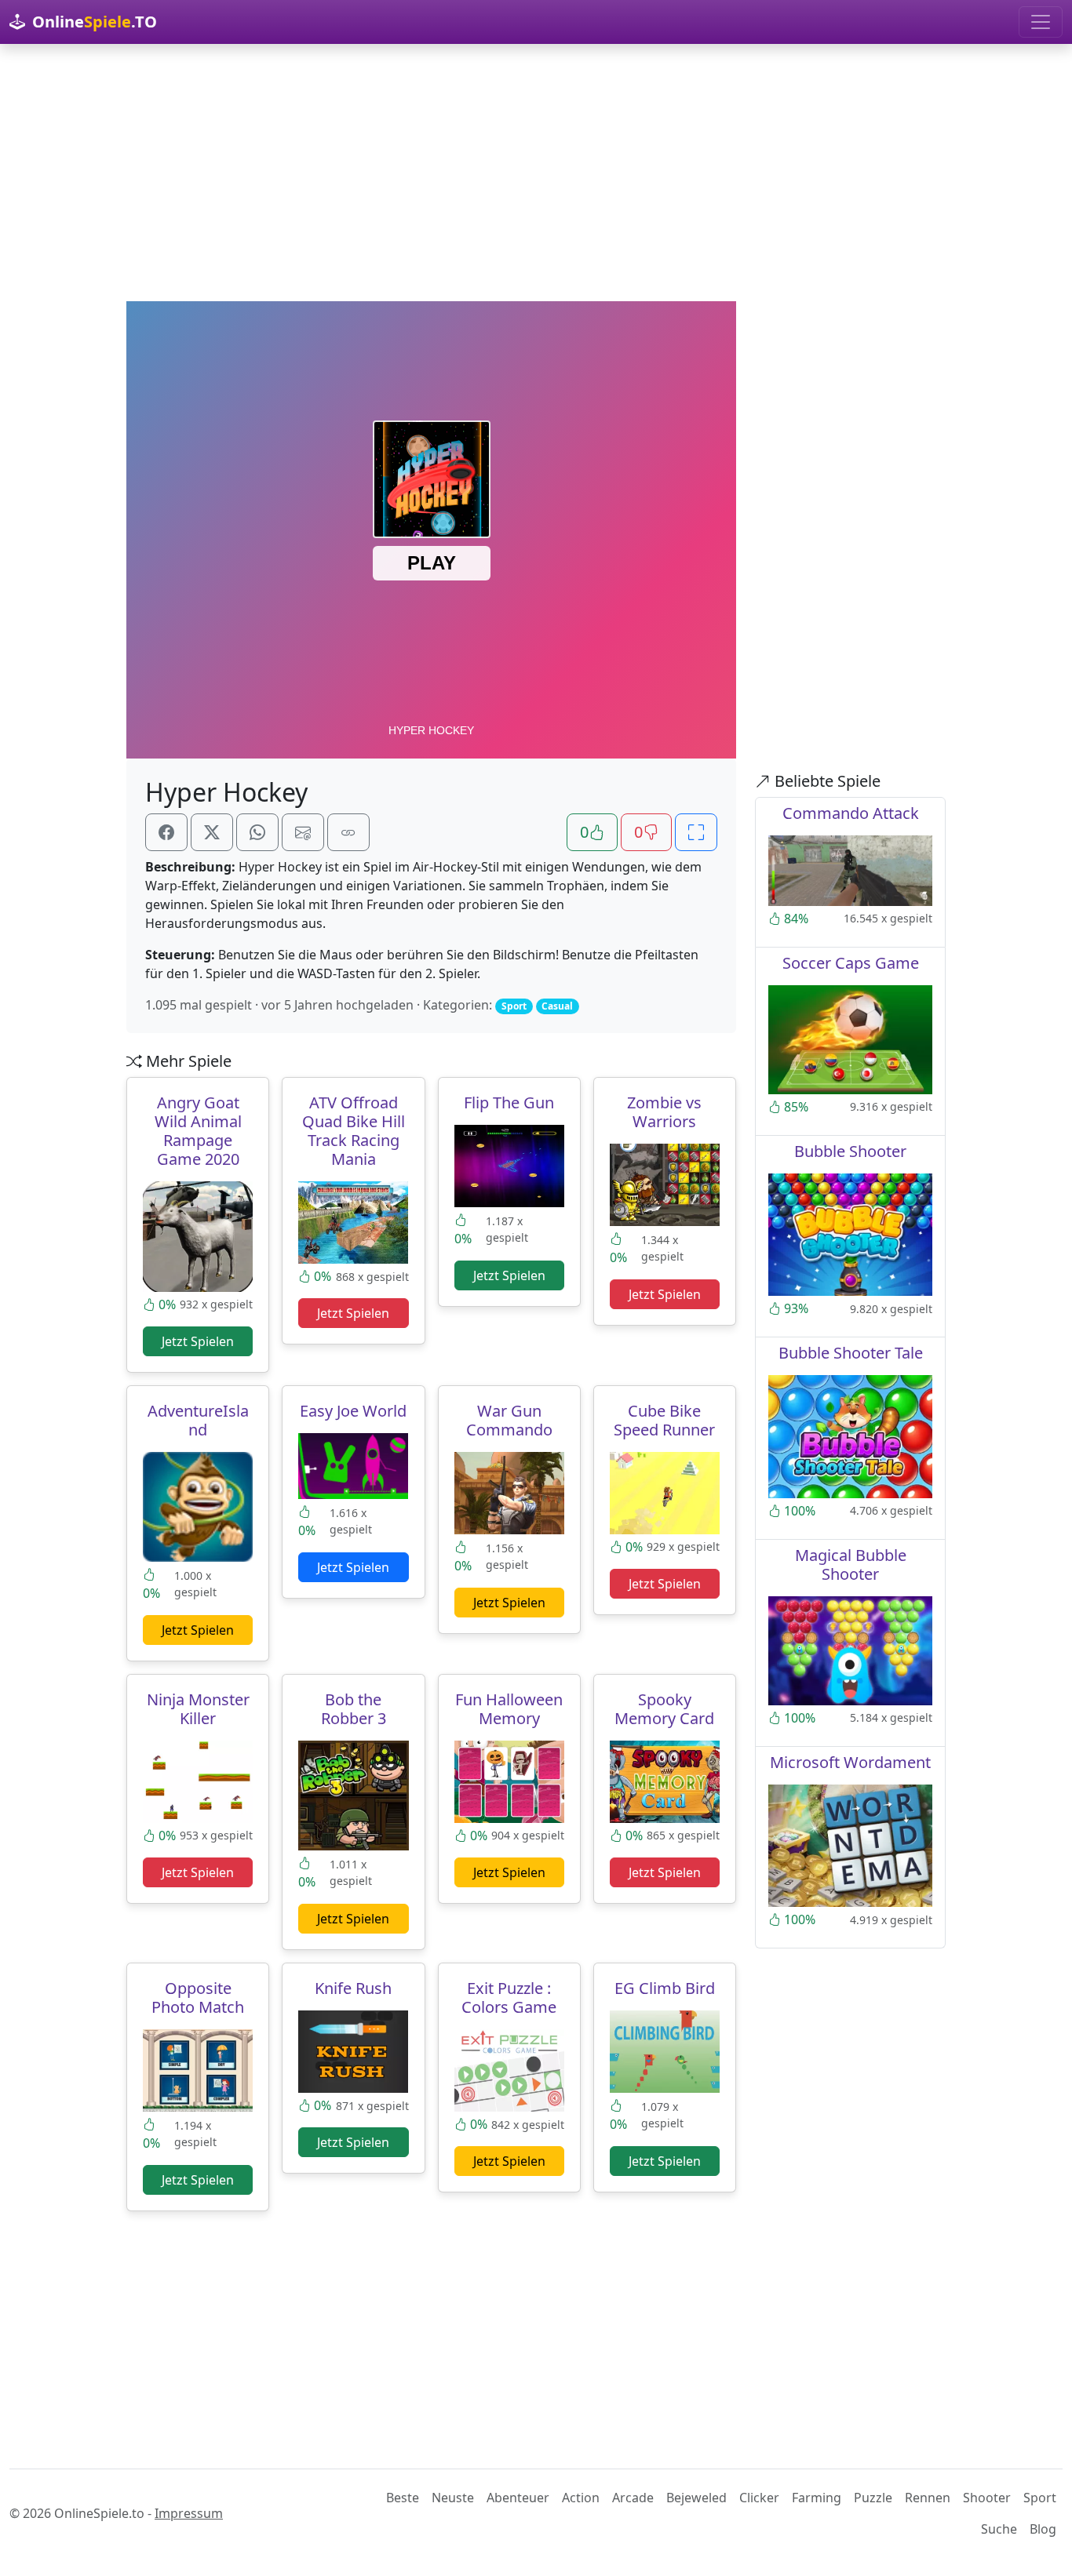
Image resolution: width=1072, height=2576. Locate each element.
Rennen (928, 2498)
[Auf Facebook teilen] (166, 832)
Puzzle (873, 2498)
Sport (1040, 2498)
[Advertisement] (536, 173)
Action (581, 2498)
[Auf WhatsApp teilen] (257, 832)
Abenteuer (518, 2498)
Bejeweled (696, 2498)
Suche (999, 2529)
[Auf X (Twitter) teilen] (212, 832)
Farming (817, 2498)
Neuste (453, 2498)
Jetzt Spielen (198, 1341)
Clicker (759, 2498)
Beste (403, 2498)
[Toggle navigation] (1041, 22)
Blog (1043, 2529)
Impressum (189, 2513)
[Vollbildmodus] (696, 832)
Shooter (987, 2498)
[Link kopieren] (348, 832)
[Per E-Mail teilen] (303, 832)
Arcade (633, 2498)
